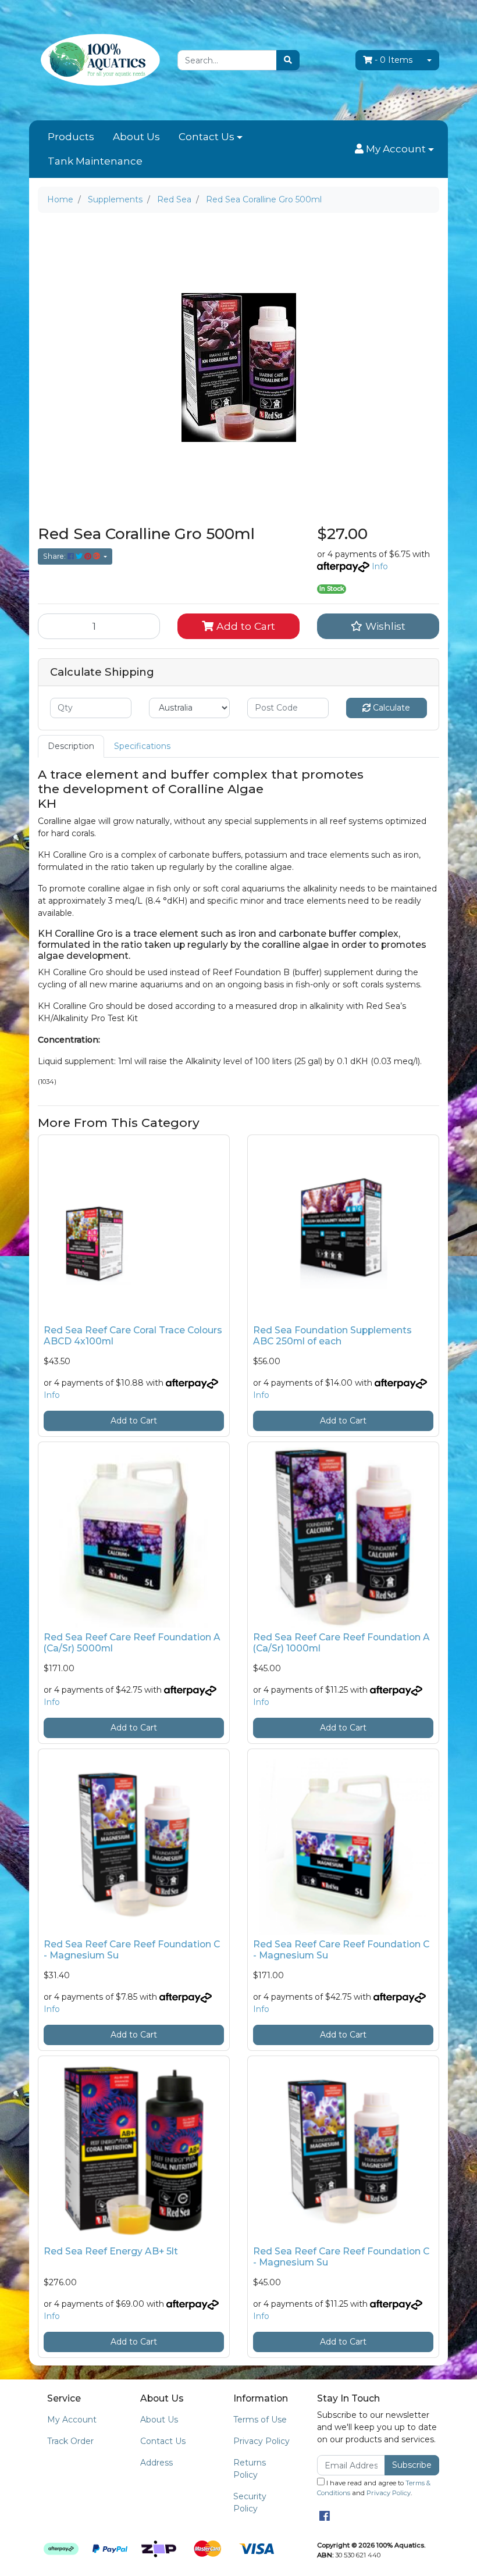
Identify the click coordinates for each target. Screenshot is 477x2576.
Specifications (142, 746)
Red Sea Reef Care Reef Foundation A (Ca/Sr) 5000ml (132, 1643)
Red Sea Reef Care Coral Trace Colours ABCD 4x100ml (133, 1336)
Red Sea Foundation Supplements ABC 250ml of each (332, 1336)
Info (380, 566)
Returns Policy (250, 2469)
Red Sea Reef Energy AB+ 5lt (111, 2251)
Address (156, 2463)
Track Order (70, 2441)
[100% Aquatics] (99, 59)
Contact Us (207, 137)
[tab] (71, 746)
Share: (55, 556)
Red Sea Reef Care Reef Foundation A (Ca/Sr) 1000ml (341, 1643)
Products (71, 137)
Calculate (390, 708)
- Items (394, 60)
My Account (72, 2420)
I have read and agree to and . (374, 2488)
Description (71, 746)
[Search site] (288, 60)
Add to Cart (244, 626)
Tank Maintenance (95, 161)
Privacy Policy (261, 2441)
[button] (394, 149)
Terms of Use (260, 2420)
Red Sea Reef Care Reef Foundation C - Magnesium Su (132, 1950)
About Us (136, 137)
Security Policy (250, 2502)
